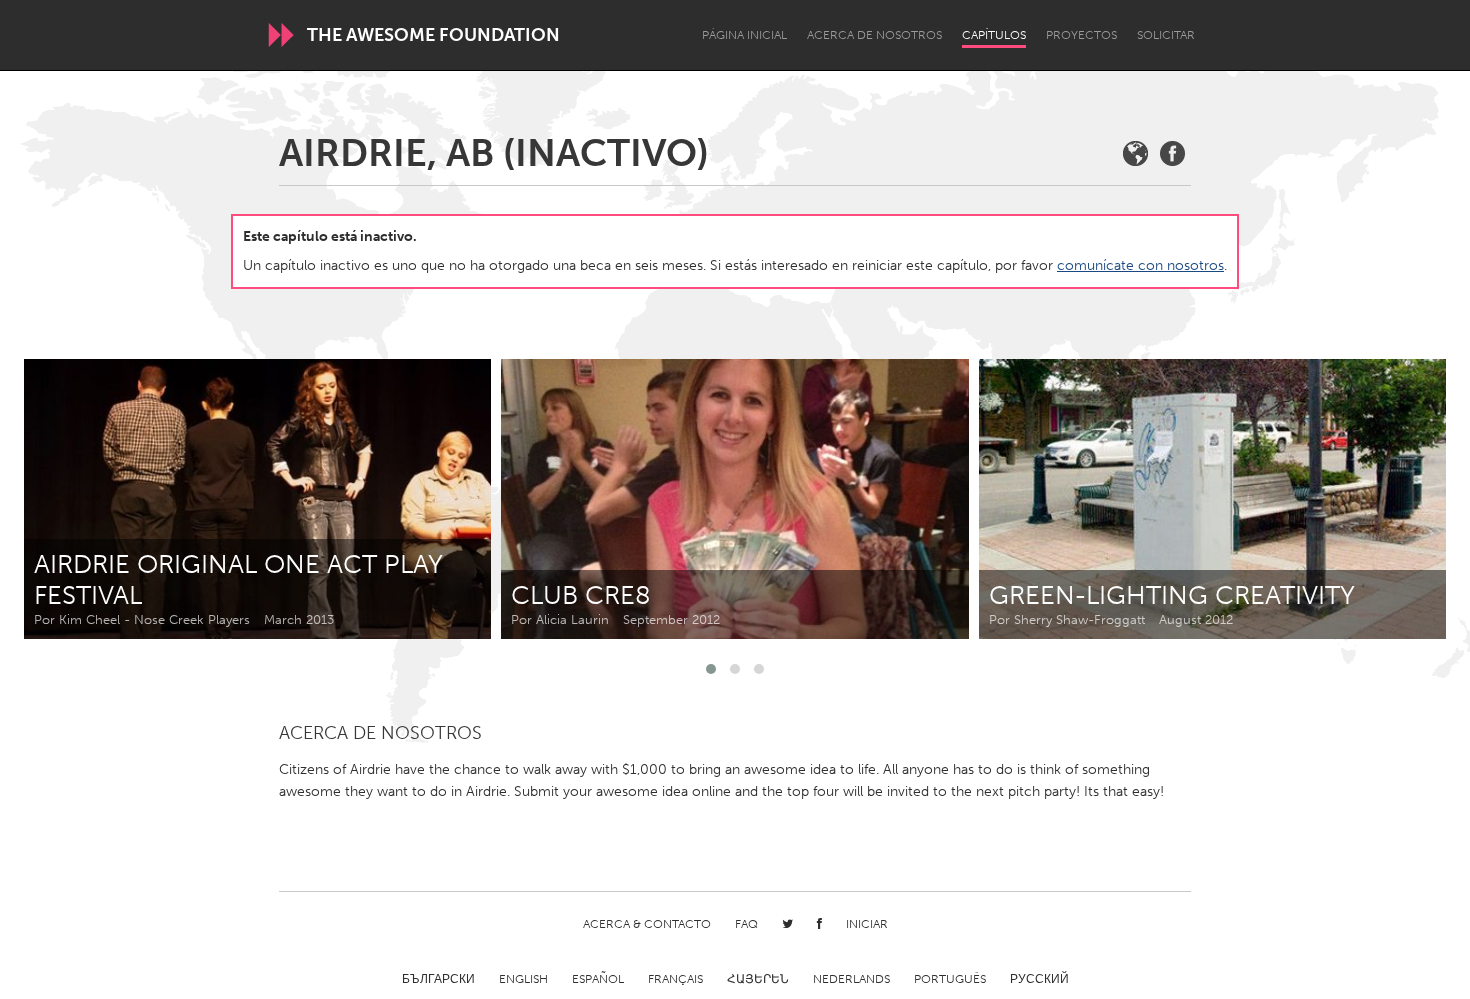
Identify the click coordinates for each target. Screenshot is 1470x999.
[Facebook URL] (1172, 153)
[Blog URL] (1135, 153)
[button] (711, 669)
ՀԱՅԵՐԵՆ (758, 979)
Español (598, 979)
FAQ (746, 924)
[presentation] (1386, 499)
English (523, 979)
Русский (1039, 979)
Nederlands (851, 979)
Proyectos (1081, 35)
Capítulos (994, 35)
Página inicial (744, 35)
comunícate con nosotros (1140, 265)
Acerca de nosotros (874, 35)
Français (675, 979)
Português (950, 979)
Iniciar (867, 924)
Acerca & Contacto (647, 924)
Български (438, 979)
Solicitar (1166, 35)
